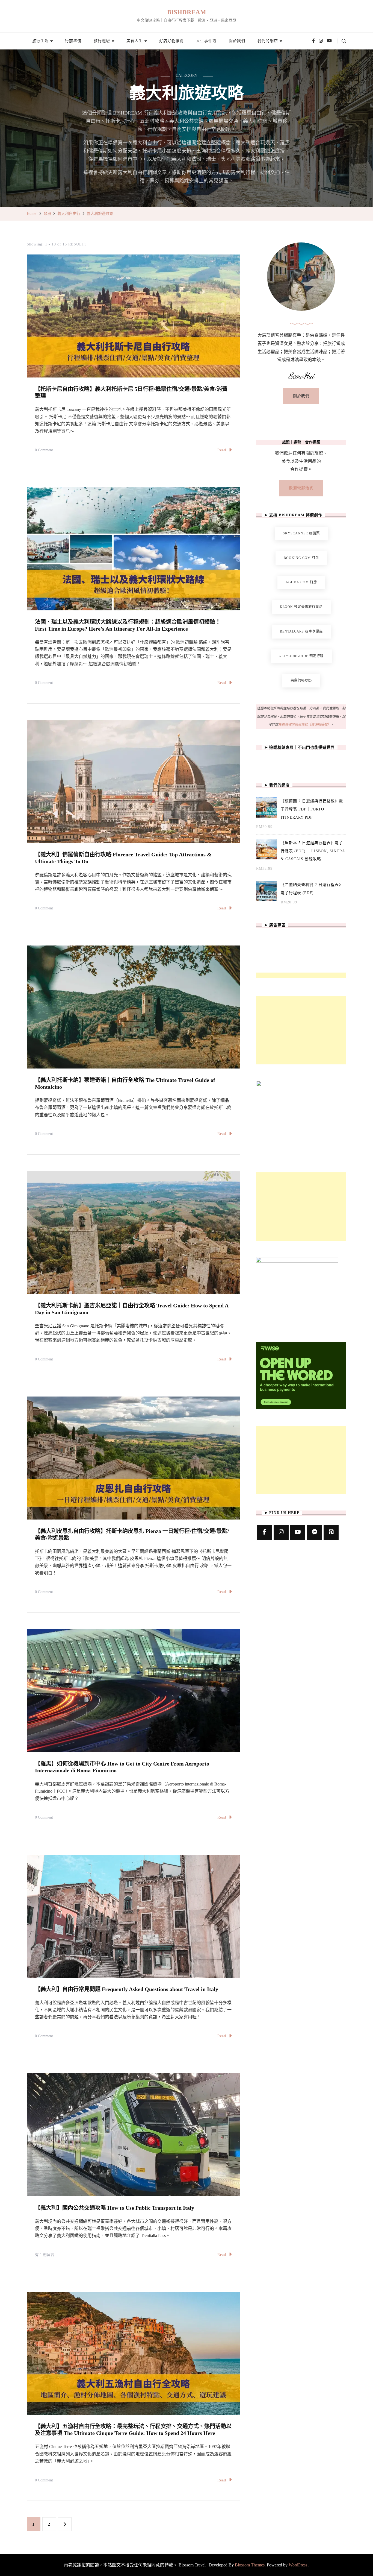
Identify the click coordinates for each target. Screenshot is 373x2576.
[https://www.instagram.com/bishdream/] (281, 1532)
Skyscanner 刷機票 (301, 533)
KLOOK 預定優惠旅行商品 (301, 607)
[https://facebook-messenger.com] (314, 1532)
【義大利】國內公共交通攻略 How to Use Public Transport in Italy (115, 2208)
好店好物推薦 (171, 41)
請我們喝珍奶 (301, 680)
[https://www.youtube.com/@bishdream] (298, 1532)
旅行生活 (40, 41)
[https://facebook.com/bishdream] (264, 1532)
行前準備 (73, 41)
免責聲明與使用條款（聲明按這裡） (304, 724)
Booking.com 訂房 (301, 558)
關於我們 (237, 41)
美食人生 (135, 41)
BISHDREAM (187, 12)
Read (222, 450)
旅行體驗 (102, 41)
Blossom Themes (250, 2565)
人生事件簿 (206, 41)
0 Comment (44, 451)
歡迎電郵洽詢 (301, 488)
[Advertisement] (301, 1030)
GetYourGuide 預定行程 (301, 656)
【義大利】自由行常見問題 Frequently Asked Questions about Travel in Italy (127, 1989)
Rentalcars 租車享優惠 (301, 631)
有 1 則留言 (45, 2256)
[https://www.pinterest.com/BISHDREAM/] (331, 1532)
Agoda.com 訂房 (301, 582)
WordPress (298, 2565)
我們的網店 (268, 41)
